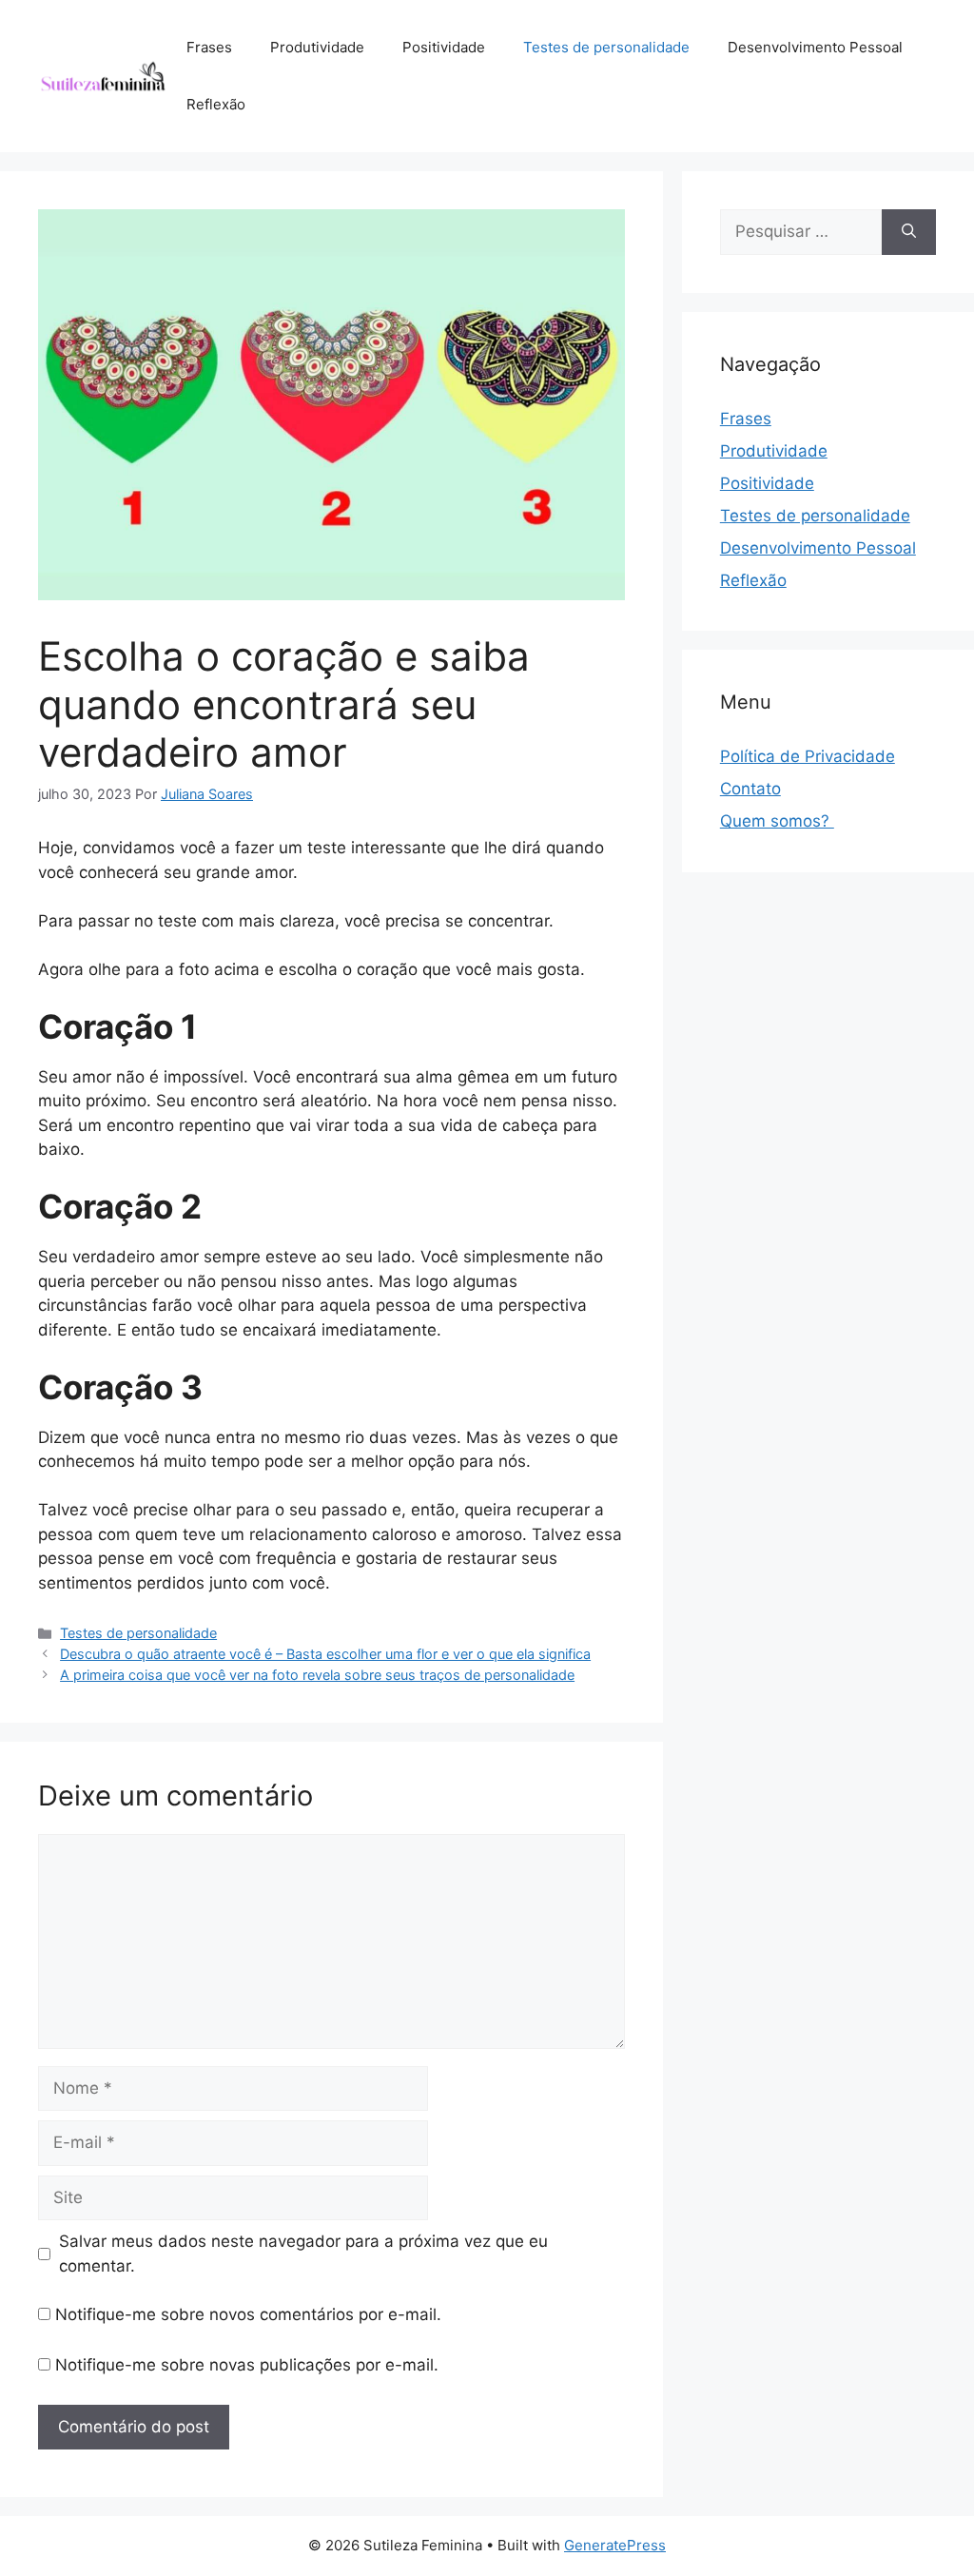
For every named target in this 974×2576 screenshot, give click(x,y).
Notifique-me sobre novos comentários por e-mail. (248, 2314)
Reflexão (216, 104)
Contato (750, 789)
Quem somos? (777, 821)
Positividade (444, 47)
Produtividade (317, 47)
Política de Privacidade (808, 756)
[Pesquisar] (909, 232)
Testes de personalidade (606, 47)
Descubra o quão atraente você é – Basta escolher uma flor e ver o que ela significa (325, 1654)
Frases (209, 47)
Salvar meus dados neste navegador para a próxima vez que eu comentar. (303, 2254)
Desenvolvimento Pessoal (815, 47)
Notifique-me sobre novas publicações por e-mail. (247, 2365)
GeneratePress (615, 2545)
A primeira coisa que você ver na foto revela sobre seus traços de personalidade (317, 1675)
